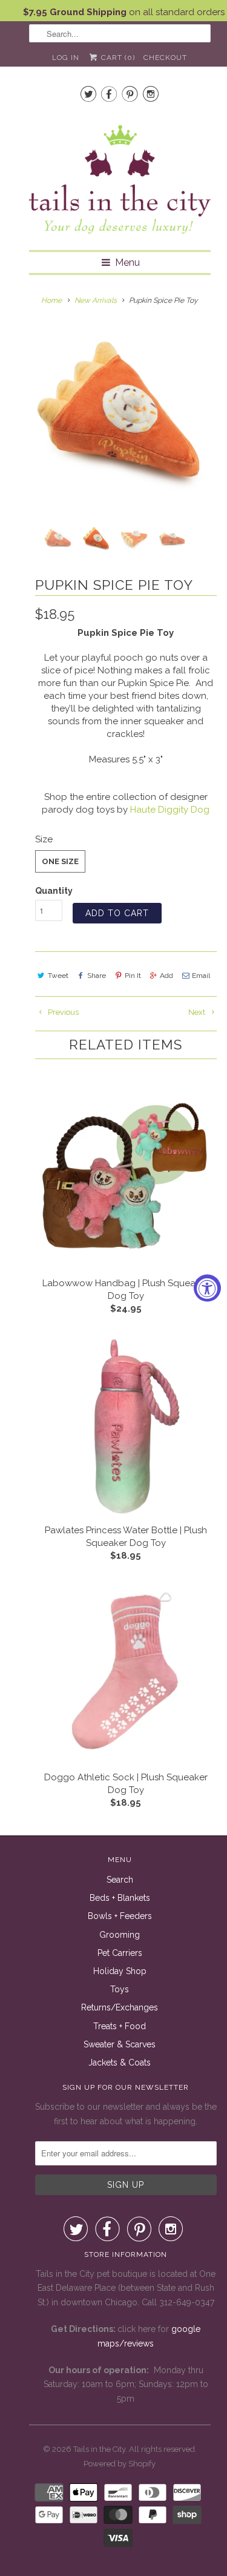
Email (201, 976)
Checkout (165, 58)
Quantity (54, 891)
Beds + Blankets (120, 1898)
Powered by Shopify (120, 2464)
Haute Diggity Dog (170, 810)
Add (166, 976)
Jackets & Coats (120, 2062)
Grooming (120, 1935)
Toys (120, 1989)
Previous (62, 1012)
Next (198, 1012)
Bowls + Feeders (120, 1916)
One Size (60, 861)
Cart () (117, 58)
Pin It (133, 976)
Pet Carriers (120, 1953)
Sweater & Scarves (120, 2044)
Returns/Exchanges (120, 2007)
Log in (66, 58)
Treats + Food (120, 2026)
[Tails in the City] (120, 178)
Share (97, 976)
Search (120, 1880)
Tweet (58, 976)
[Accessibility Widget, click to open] (207, 1288)
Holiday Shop (120, 1971)
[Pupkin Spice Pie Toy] (120, 415)
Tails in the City (99, 2449)
